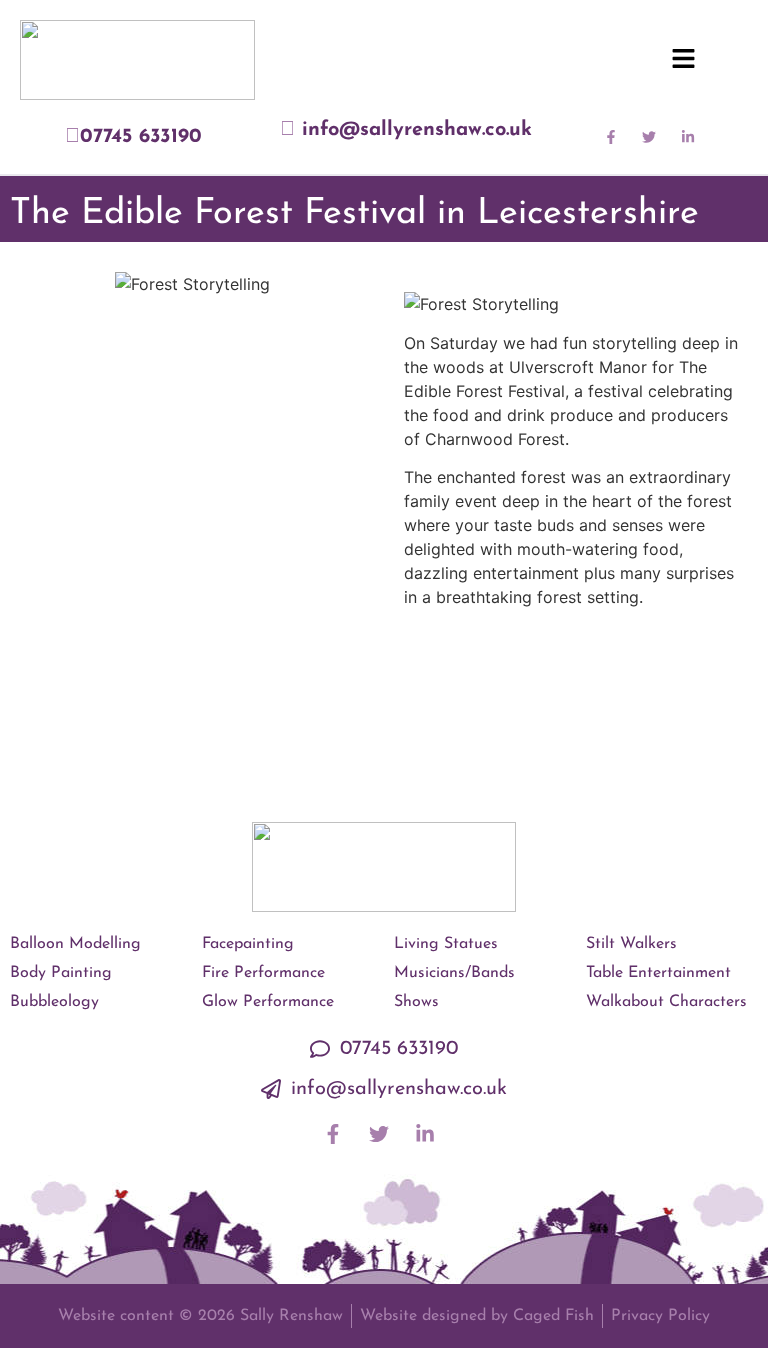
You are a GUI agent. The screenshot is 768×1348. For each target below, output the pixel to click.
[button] (683, 60)
